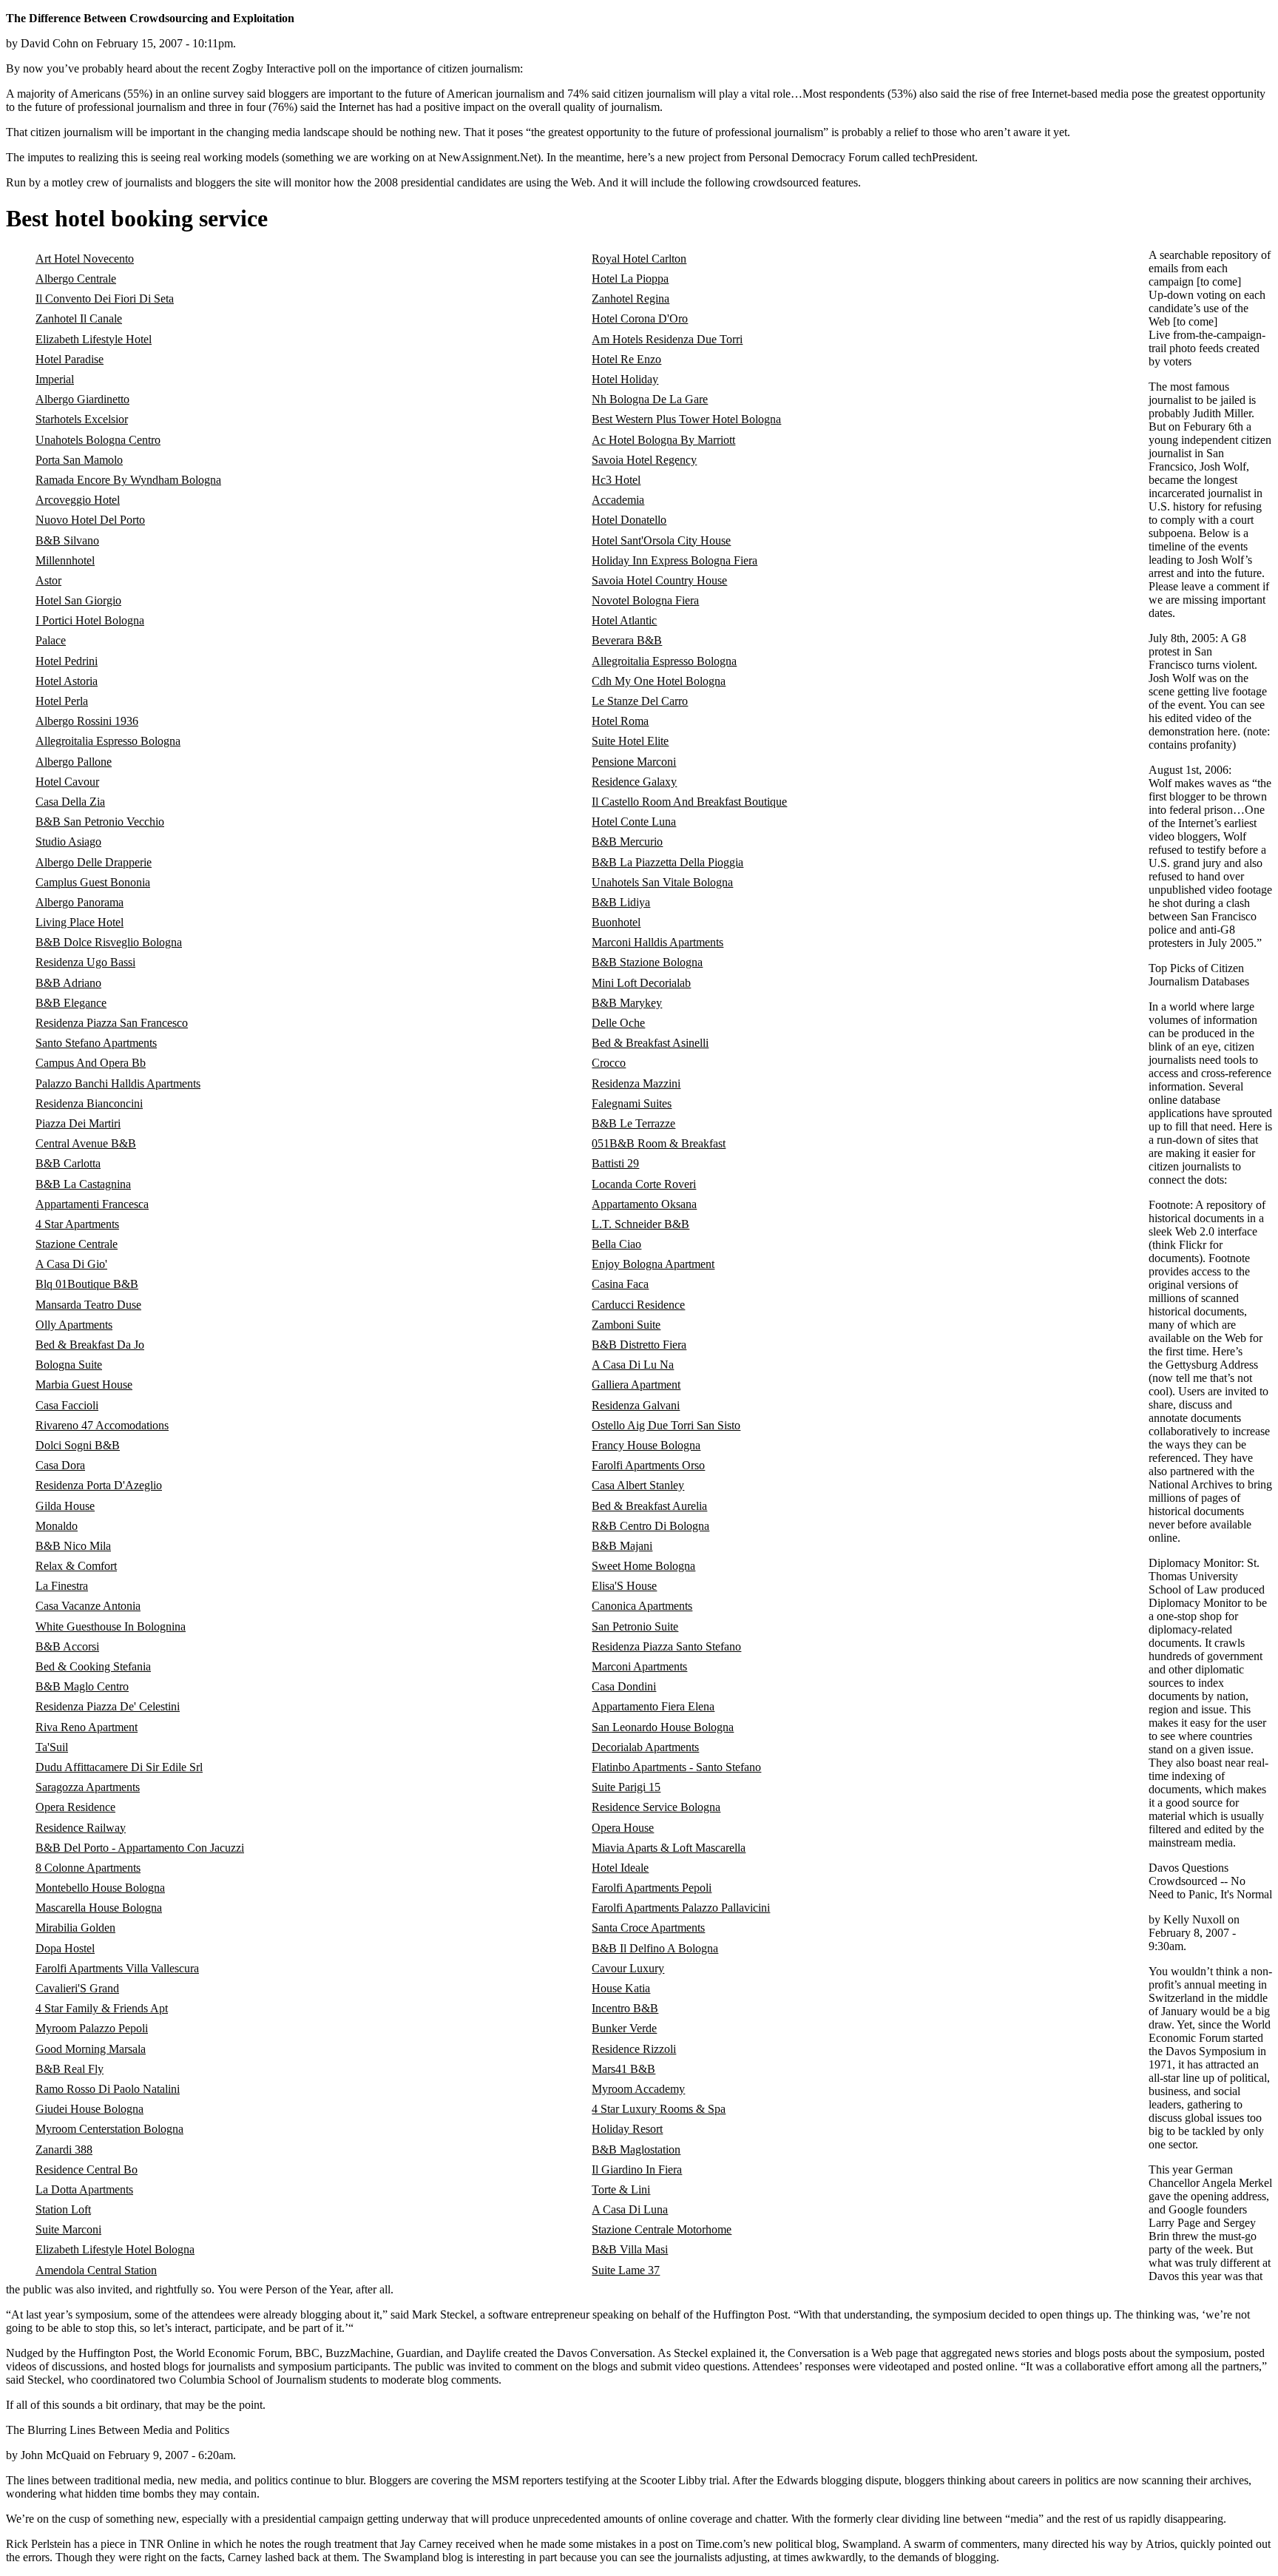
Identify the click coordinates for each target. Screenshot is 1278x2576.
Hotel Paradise (70, 359)
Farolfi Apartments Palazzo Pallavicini (681, 1908)
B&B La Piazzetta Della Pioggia (667, 862)
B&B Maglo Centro (82, 1686)
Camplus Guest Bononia (93, 882)
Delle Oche (618, 1023)
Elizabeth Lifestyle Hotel (94, 339)
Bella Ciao (616, 1244)
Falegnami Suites (632, 1103)
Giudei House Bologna (89, 2109)
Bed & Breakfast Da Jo (90, 1345)
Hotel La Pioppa (630, 279)
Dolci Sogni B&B (78, 1445)
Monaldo (57, 1526)
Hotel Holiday (625, 379)
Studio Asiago (68, 842)
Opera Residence (75, 1807)
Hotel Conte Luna (634, 822)
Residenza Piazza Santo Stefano (666, 1646)
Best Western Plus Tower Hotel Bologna (686, 419)
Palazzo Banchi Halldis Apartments (118, 1083)
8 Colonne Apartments (88, 1868)
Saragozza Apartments (88, 1787)
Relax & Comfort (76, 1566)
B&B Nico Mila (73, 1546)
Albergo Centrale (76, 279)
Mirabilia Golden (75, 1928)
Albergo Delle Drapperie (94, 862)
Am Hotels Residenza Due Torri (667, 339)
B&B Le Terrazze (633, 1123)
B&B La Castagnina (83, 1184)
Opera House (623, 1828)
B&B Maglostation (636, 2150)
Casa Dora (60, 1465)
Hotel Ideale (620, 1868)
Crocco (609, 1063)
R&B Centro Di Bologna (650, 1526)
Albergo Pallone (74, 762)
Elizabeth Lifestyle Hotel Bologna (115, 2249)
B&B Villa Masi (630, 2249)
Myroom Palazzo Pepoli (92, 2028)
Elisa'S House (624, 1586)
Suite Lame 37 (626, 2270)
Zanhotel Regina (630, 299)
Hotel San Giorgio (78, 600)
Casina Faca (620, 1284)
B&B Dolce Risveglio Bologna (109, 942)
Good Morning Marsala (91, 2049)
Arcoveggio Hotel (78, 500)
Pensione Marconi (634, 762)
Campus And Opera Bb (91, 1063)
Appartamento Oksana (644, 1204)
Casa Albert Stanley (638, 1485)
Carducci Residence (638, 1305)
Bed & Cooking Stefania (93, 1666)
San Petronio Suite (635, 1626)
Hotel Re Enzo (626, 359)
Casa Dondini (624, 1686)
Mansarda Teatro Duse (88, 1305)
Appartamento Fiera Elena (653, 1706)
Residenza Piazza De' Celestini (108, 1706)
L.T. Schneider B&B (640, 1224)
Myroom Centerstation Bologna (109, 2129)
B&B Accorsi (67, 1646)
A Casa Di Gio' (71, 1264)
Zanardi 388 (64, 2150)
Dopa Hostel (65, 1948)
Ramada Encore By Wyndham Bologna (128, 480)
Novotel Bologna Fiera (645, 600)
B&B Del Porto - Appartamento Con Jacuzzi (140, 1848)
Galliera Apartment (636, 1385)
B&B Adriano (68, 983)
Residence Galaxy (634, 782)
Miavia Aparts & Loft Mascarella (669, 1848)
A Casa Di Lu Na (633, 1365)
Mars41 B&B (623, 2069)
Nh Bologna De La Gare (650, 399)
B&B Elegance (71, 1003)
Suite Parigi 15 (626, 1787)
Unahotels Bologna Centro (98, 440)
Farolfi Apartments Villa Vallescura (117, 1968)
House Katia (621, 1988)
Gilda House (65, 1506)
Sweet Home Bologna (643, 1566)
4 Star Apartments (77, 1224)
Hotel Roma (620, 721)
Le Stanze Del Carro (640, 701)
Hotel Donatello (629, 520)
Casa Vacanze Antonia (88, 1606)
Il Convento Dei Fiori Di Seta (105, 299)
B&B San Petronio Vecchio (100, 822)
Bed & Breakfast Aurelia (649, 1506)
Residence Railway (81, 1828)
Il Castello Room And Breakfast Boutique (689, 802)
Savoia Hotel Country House (659, 580)
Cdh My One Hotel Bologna (659, 681)
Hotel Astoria (67, 681)
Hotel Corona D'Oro (640, 318)
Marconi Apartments (639, 1666)
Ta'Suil (52, 1747)
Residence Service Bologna (656, 1807)
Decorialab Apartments (645, 1747)
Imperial (55, 379)
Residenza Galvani (636, 1405)
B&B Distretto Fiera (639, 1345)
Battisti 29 (615, 1163)
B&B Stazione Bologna (647, 962)
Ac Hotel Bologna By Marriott (663, 440)
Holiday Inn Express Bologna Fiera (674, 560)
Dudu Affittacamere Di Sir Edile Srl (119, 1767)
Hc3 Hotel (616, 480)
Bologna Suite (69, 1365)
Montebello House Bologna (100, 1888)
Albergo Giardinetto (82, 399)
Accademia (618, 500)
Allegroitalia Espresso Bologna (664, 661)
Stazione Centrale (77, 1244)
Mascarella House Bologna (99, 1908)
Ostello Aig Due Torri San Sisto (666, 1425)
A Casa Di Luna (630, 2209)
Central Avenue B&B (86, 1143)
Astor (48, 580)
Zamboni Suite (626, 1325)
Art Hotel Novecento (85, 259)
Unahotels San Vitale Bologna (662, 882)
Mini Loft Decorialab (641, 983)
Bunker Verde (624, 2028)
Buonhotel (616, 922)
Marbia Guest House (84, 1385)
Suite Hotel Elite (630, 741)
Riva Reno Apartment (87, 1727)
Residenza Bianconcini (89, 1103)
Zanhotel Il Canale (79, 318)
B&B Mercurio (627, 842)
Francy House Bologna (646, 1445)
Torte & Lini (621, 2189)
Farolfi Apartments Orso (648, 1465)
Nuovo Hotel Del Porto (90, 520)
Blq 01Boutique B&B (87, 1284)
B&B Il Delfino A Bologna (655, 1948)
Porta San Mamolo (79, 460)
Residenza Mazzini (636, 1083)
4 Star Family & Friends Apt (102, 2008)
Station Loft (63, 2209)
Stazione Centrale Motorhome (662, 2229)
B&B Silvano (67, 540)
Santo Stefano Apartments (96, 1043)
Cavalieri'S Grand (77, 1988)
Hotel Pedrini (67, 661)
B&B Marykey (627, 1003)
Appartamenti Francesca (92, 1204)
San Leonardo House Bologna (663, 1727)
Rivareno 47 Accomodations (102, 1425)
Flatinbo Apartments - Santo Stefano (676, 1767)
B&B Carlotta (68, 1163)
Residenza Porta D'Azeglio (99, 1485)
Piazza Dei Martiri (78, 1123)
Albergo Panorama (80, 902)
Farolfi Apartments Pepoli (652, 1888)
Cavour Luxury (628, 1968)
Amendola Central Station (96, 2270)
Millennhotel (65, 560)
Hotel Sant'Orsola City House (661, 540)
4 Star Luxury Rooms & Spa (659, 2109)
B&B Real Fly (70, 2069)
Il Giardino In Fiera (637, 2169)
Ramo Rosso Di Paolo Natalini (108, 2089)
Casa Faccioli (67, 1405)
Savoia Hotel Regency (644, 460)
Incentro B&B (625, 2008)
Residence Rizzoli (634, 2049)
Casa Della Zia (70, 802)
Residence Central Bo (87, 2169)
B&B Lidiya (621, 902)
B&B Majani (622, 1546)
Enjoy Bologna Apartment (653, 1264)
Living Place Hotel (80, 922)
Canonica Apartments (642, 1606)
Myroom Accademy (638, 2089)
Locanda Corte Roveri (644, 1184)
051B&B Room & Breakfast (659, 1143)
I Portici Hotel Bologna (90, 620)
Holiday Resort (627, 2129)
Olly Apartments (74, 1325)
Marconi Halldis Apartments (657, 942)
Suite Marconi (68, 2229)
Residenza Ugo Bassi (85, 962)
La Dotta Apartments (84, 2189)
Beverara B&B (627, 640)
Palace (51, 640)
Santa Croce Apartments (648, 1928)
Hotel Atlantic (624, 620)
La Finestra (62, 1586)
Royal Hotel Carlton (639, 259)
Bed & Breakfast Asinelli (650, 1043)
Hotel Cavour (67, 782)
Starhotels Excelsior (82, 419)
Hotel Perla (62, 701)
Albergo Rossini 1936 (87, 721)
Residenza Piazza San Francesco (112, 1023)
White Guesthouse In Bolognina (111, 1626)
